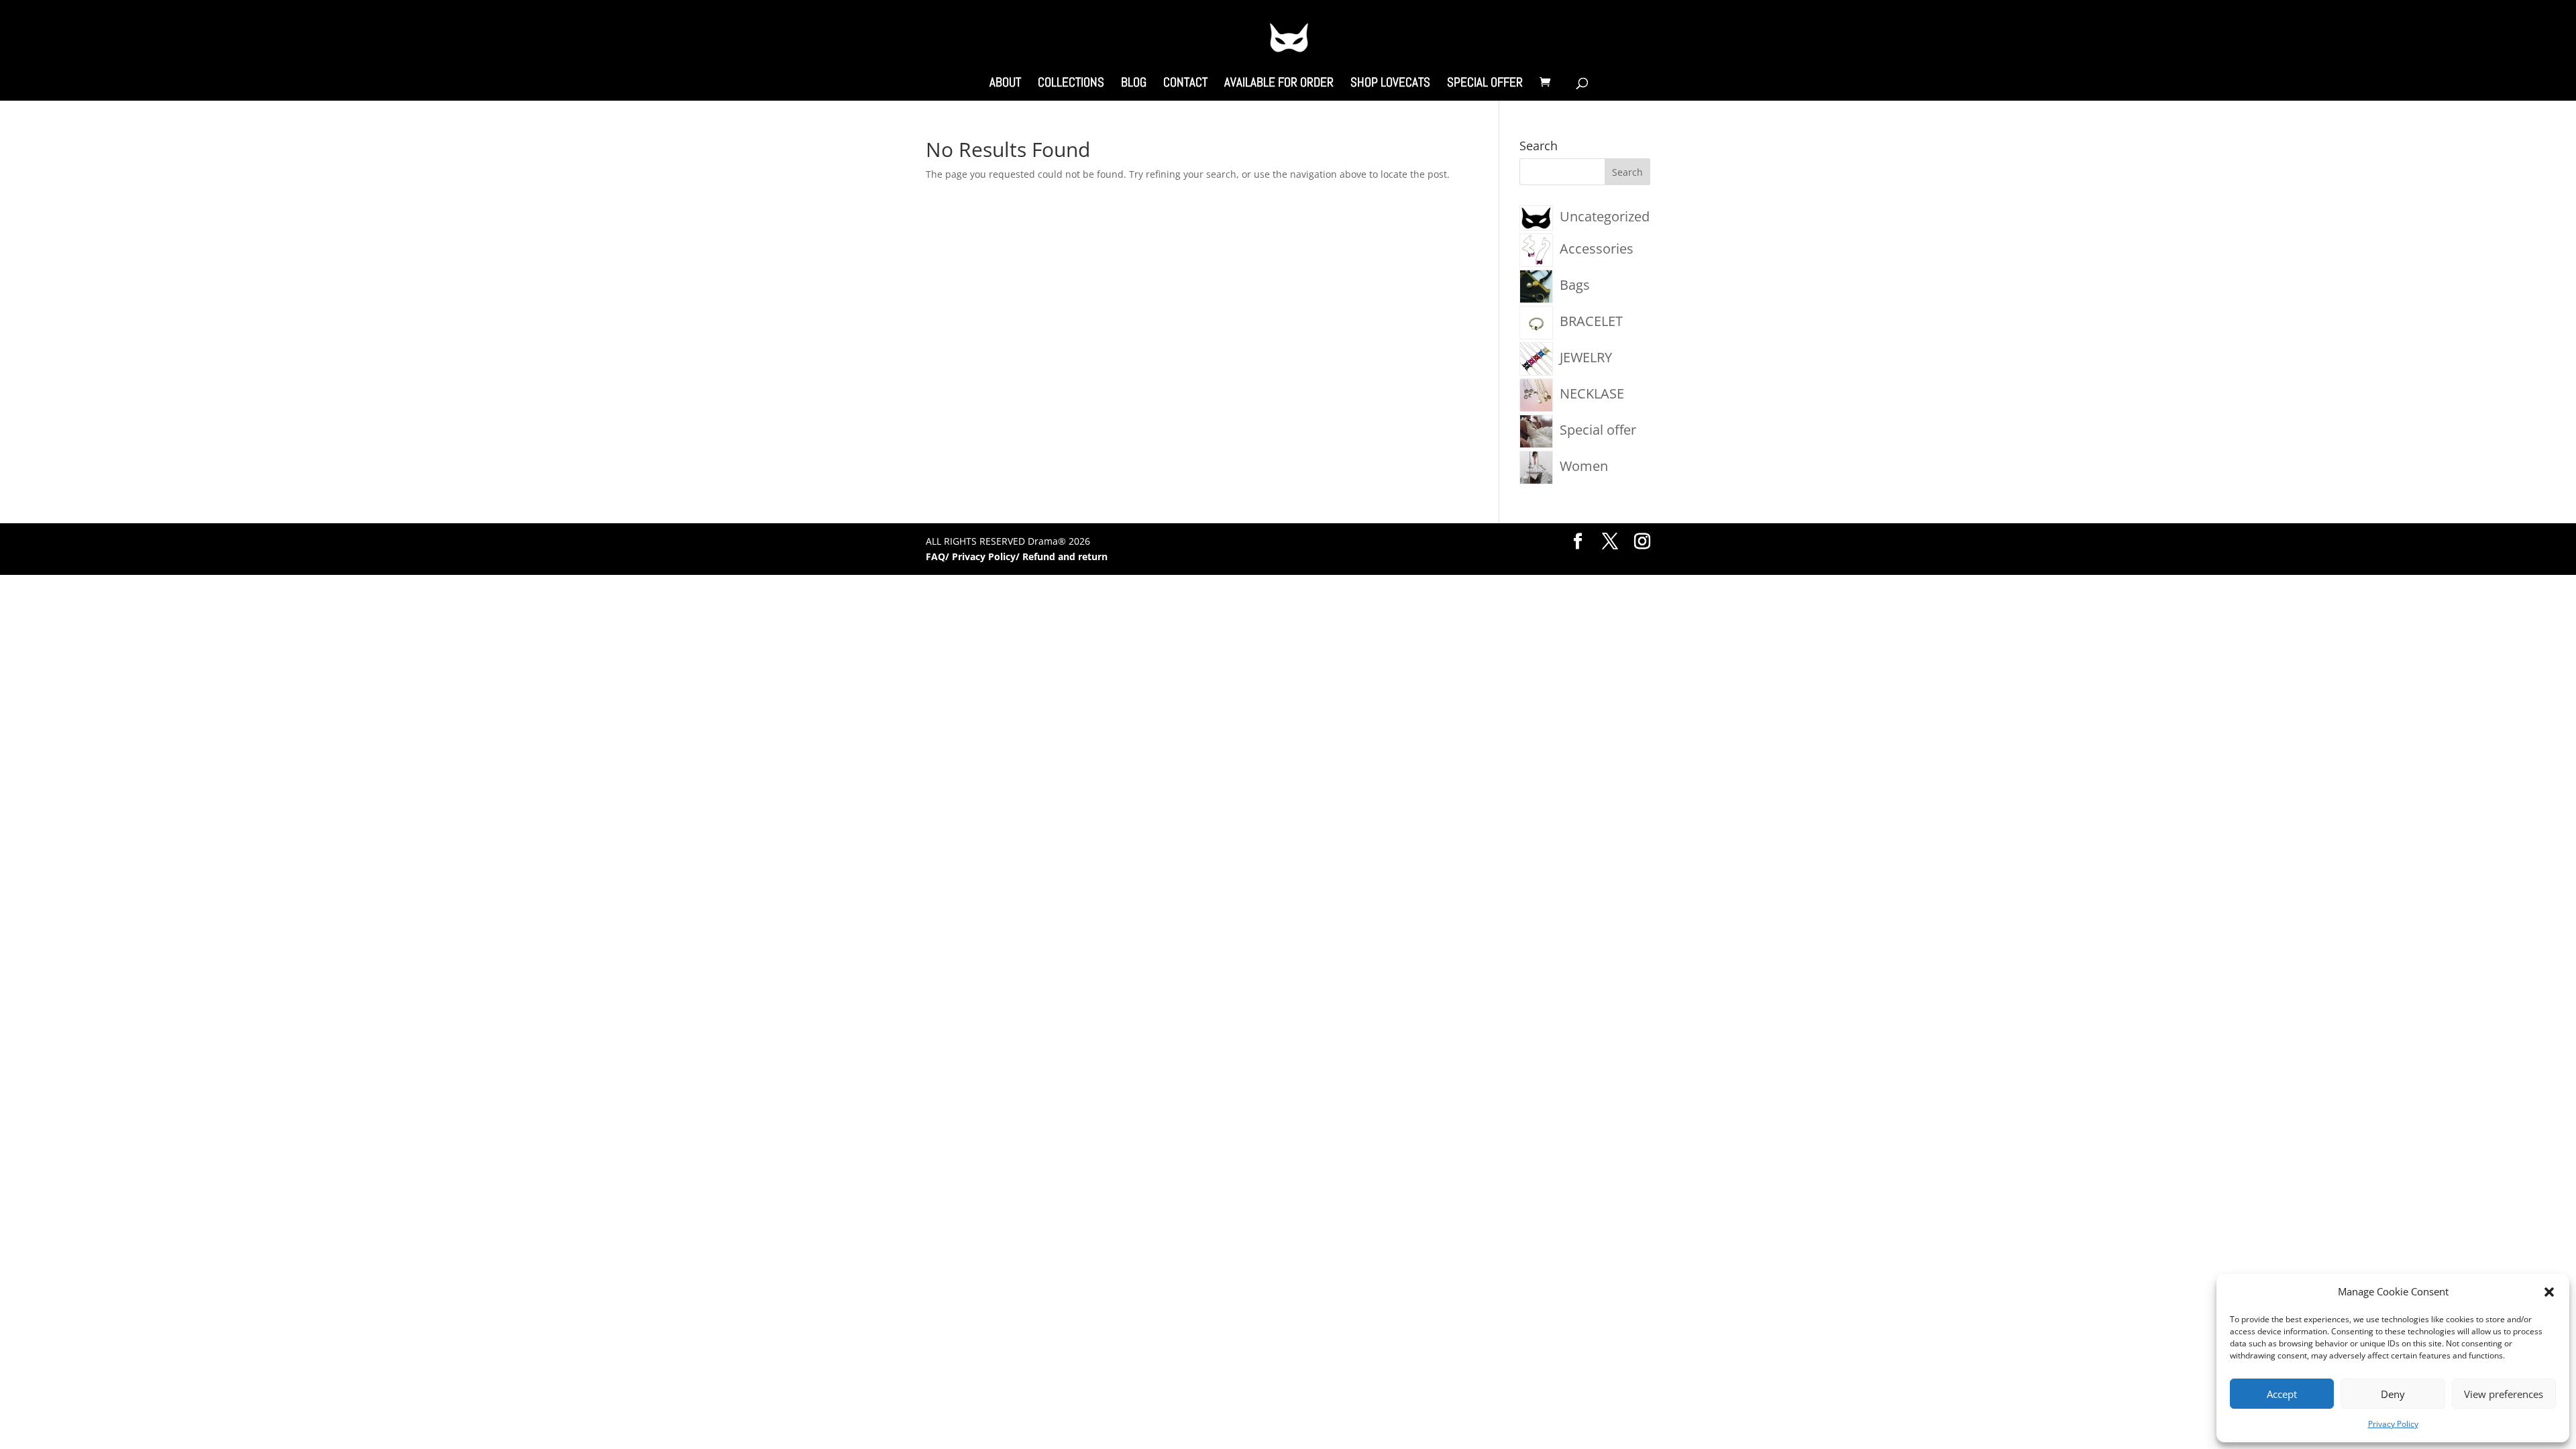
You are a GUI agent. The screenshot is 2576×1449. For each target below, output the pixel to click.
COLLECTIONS (1071, 84)
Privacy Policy (2393, 1424)
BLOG (1134, 84)
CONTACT (1185, 84)
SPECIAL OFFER (1485, 84)
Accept (2282, 1394)
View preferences (2504, 1394)
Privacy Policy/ (987, 556)
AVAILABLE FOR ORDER (1279, 84)
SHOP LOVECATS (1390, 84)
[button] (2549, 1292)
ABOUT (1005, 84)
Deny (2393, 1394)
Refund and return (1065, 556)
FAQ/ (939, 556)
